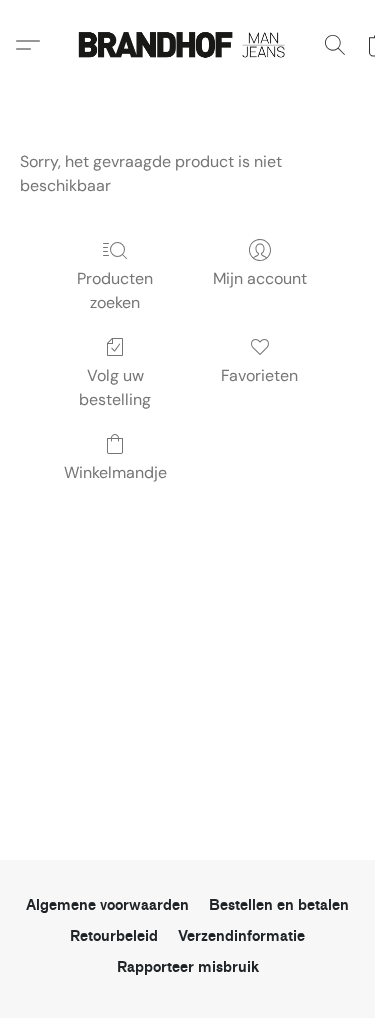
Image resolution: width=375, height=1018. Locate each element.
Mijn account (260, 278)
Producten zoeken (115, 290)
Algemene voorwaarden (107, 905)
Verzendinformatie (241, 936)
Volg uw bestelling (115, 387)
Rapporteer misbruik (188, 967)
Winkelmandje (115, 472)
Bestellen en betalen (279, 905)
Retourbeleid (114, 936)
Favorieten (259, 375)
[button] (188, 45)
